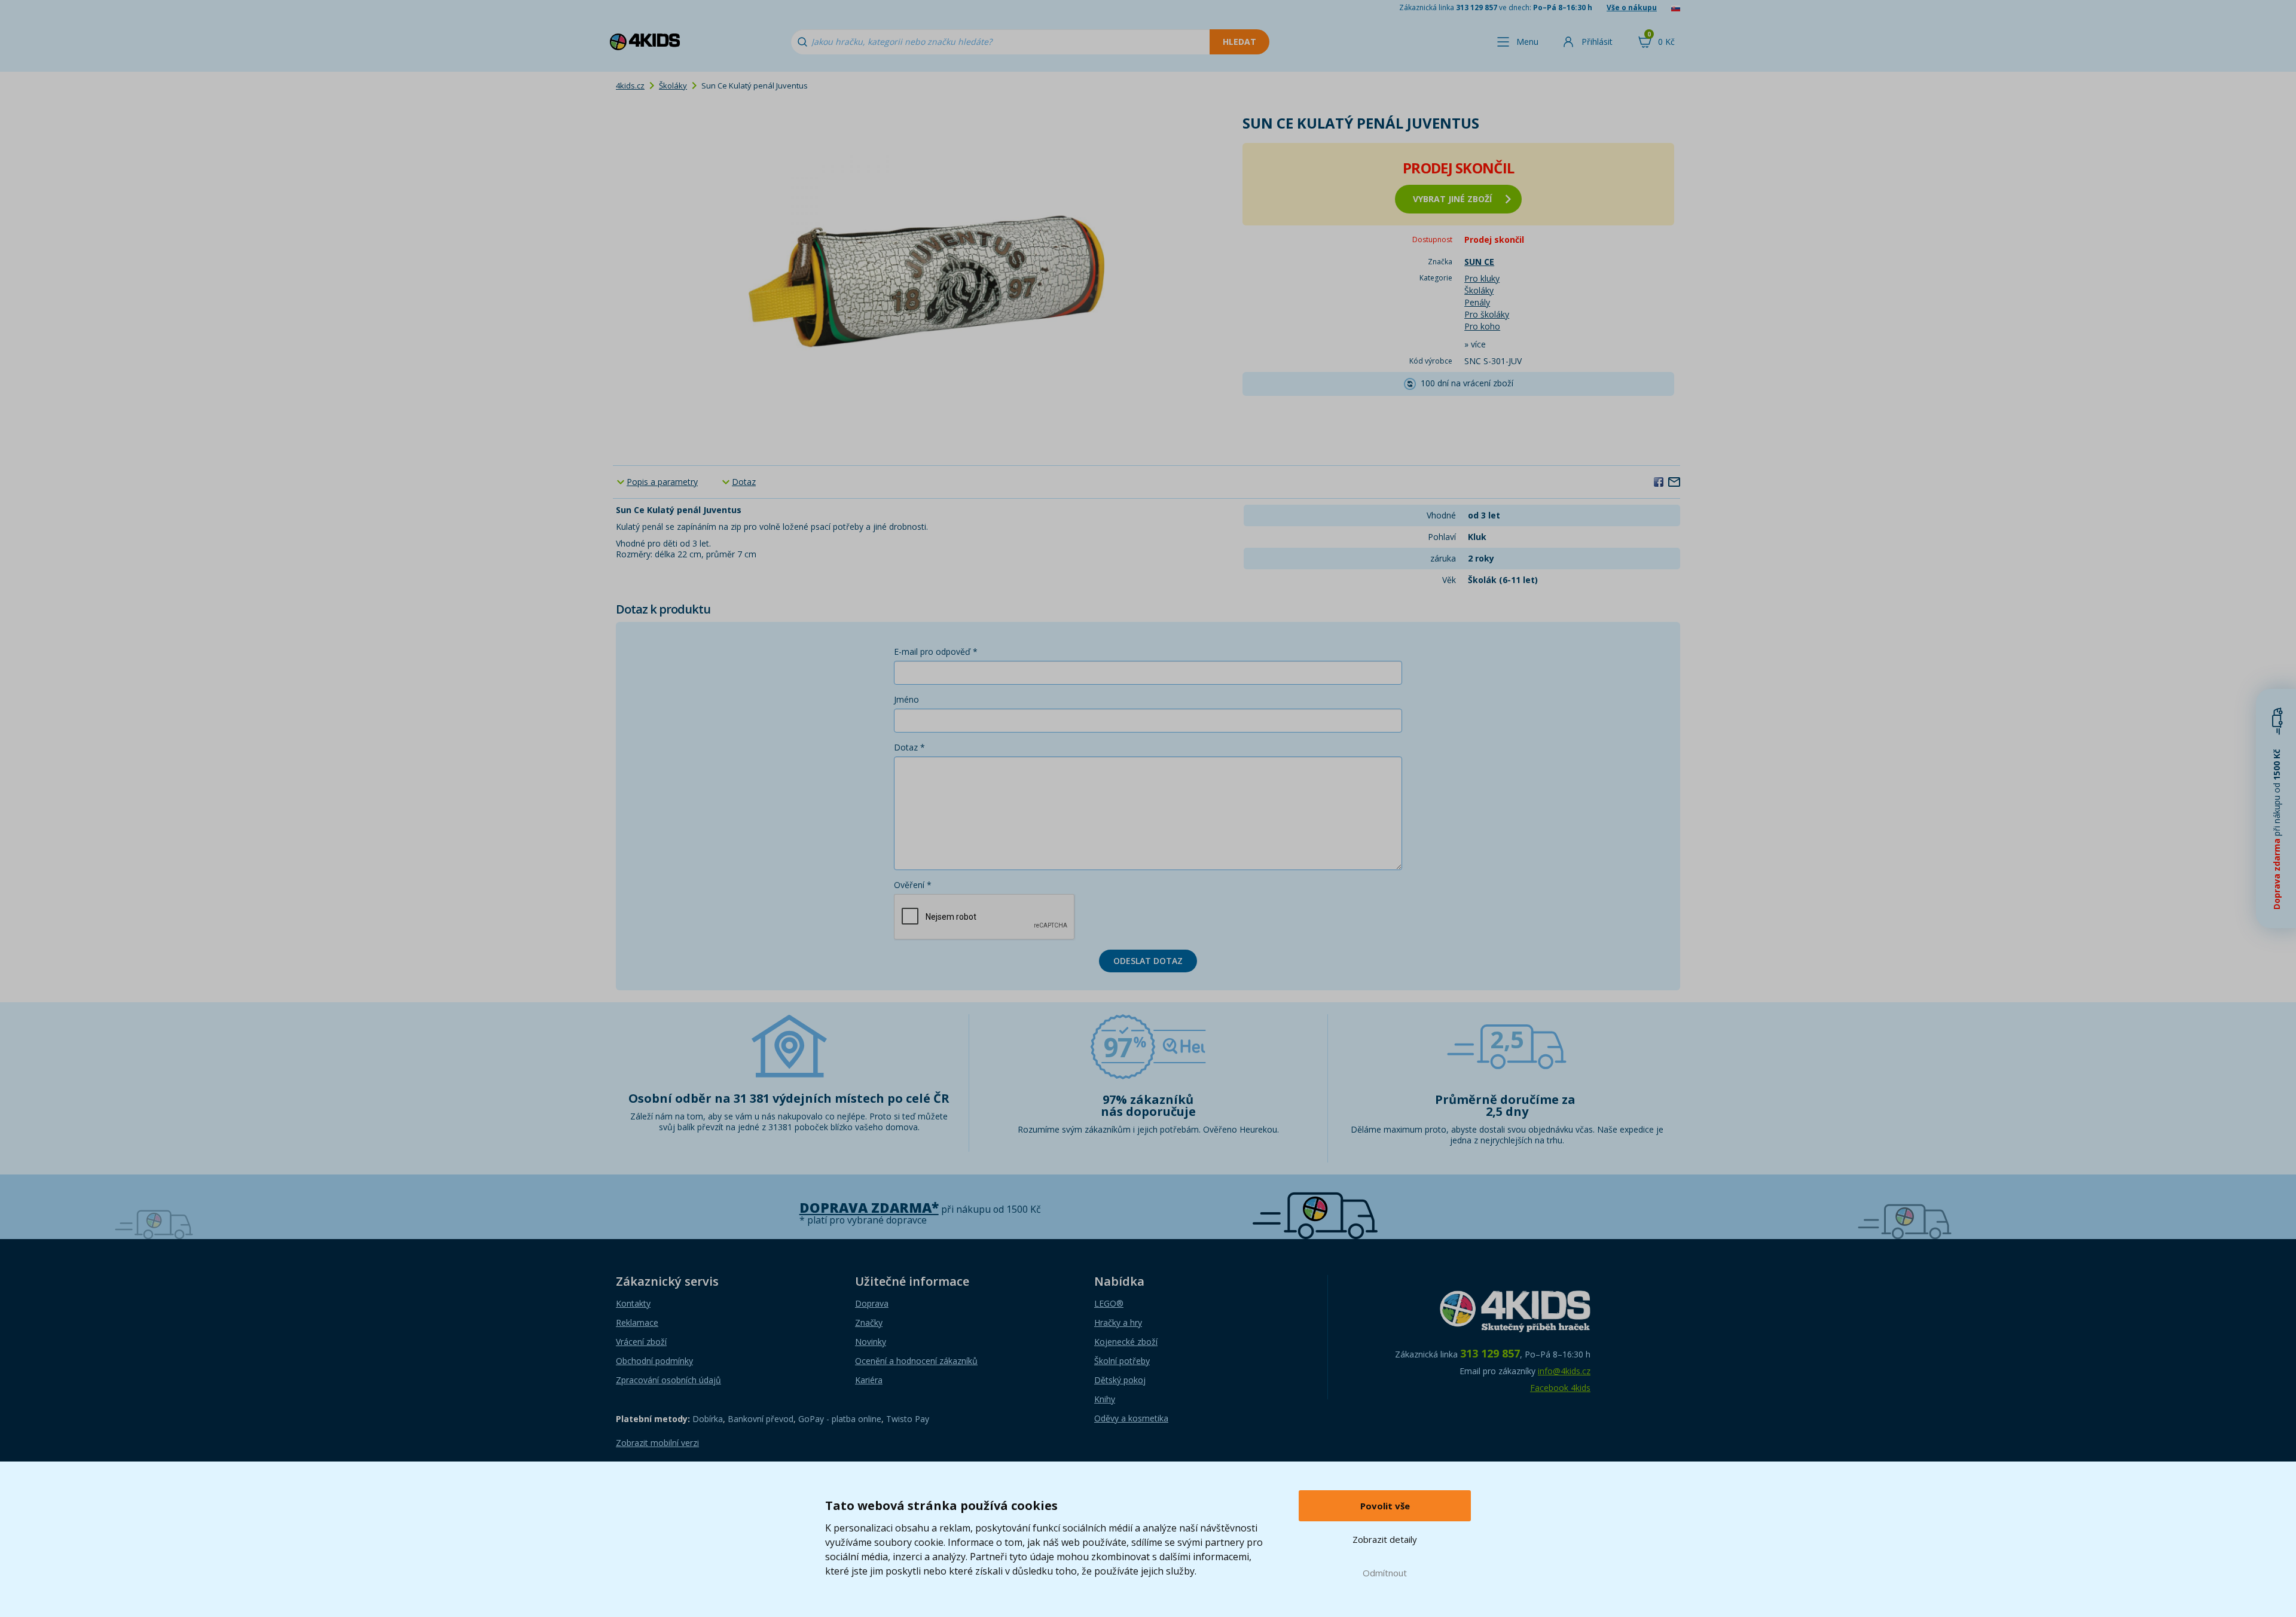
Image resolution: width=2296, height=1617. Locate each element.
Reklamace (637, 1322)
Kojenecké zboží (1126, 1342)
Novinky (871, 1342)
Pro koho (1482, 326)
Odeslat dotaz (1148, 961)
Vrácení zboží (641, 1342)
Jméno (906, 699)
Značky (869, 1322)
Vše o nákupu (1632, 7)
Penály (1477, 302)
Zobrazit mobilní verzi (657, 1443)
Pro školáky (1487, 314)
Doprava (872, 1303)
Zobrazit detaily (1385, 1539)
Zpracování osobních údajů (668, 1380)
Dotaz (744, 482)
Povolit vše (1385, 1506)
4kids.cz (630, 86)
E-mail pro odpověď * (936, 652)
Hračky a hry (1118, 1322)
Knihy (1105, 1399)
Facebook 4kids (1560, 1388)
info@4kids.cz (1564, 1371)
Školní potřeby (1122, 1361)
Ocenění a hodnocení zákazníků (916, 1361)
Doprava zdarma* (869, 1208)
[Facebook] (1659, 481)
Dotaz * (909, 747)
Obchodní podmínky (654, 1361)
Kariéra (869, 1380)
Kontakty (633, 1303)
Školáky (673, 86)
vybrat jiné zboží (1452, 199)
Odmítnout (1385, 1573)
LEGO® (1109, 1303)
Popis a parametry (662, 482)
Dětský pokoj (1120, 1380)
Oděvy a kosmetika (1131, 1418)
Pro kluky (1482, 278)
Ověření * (913, 885)
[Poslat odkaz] (1674, 481)
